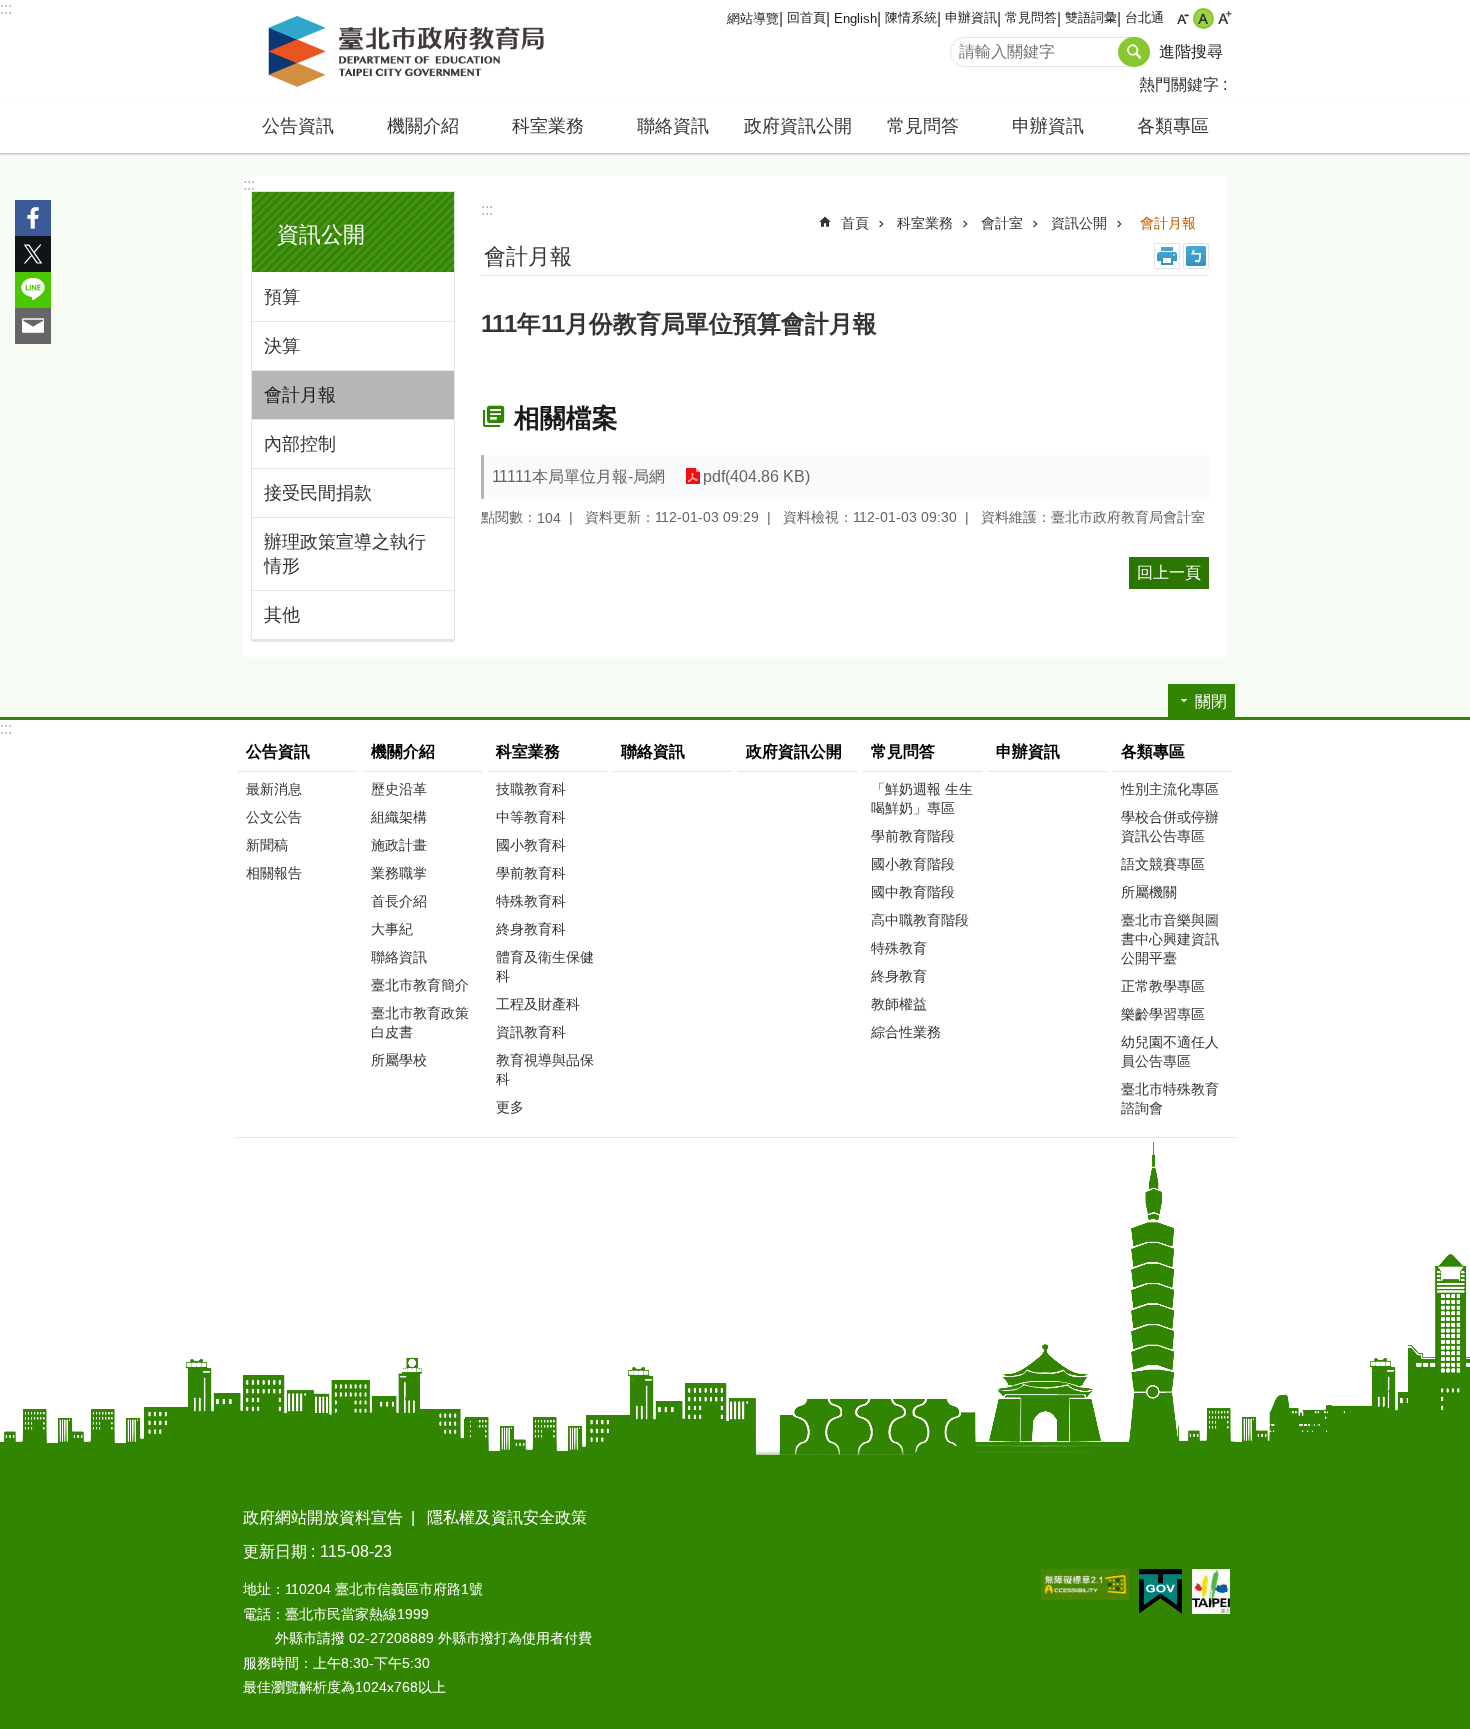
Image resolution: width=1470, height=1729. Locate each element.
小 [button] (1182, 18)
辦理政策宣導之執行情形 (345, 554)
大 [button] (1224, 18)
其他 (282, 615)
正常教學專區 (1163, 986)
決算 (282, 346)
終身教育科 (531, 929)
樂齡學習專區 (1163, 1014)
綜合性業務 (906, 1032)
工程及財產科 (538, 1004)
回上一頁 (1169, 572)
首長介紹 (399, 901)
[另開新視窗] (1085, 1584)
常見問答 (1031, 17)
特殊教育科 (531, 901)
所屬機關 (1149, 892)
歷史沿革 (399, 789)
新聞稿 (267, 845)
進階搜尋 (1191, 51)
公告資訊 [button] (298, 126)
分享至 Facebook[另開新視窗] (33, 218)
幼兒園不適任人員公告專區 (1170, 1051)
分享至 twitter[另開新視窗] (33, 254)
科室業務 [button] (548, 126)
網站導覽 (753, 18)
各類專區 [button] (1173, 126)
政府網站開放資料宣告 (323, 1517)
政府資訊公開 (798, 126)
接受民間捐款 (318, 493)
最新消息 (274, 789)
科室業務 (925, 223)
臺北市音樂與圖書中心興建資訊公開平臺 (1170, 939)
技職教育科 (531, 789)
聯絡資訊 (673, 126)
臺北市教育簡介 (420, 985)
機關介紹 (403, 751)
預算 (282, 297)
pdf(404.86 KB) (756, 476)
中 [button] (1203, 18)
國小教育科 (531, 845)
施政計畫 (399, 845)
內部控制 (300, 444)
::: (6, 8)
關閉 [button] (1211, 701)
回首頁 (806, 17)
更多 (510, 1107)
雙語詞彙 (1091, 17)
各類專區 (1153, 751)
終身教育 (899, 976)
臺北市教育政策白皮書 (420, 1022)
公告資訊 (278, 751)
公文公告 (274, 817)
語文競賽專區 (1163, 864)
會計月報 (300, 395)
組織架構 (399, 817)
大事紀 (392, 929)
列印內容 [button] (1167, 256)
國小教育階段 (913, 864)
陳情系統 (911, 17)
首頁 (855, 223)
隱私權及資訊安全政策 (507, 1517)
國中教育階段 (913, 892)
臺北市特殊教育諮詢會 (1170, 1098)
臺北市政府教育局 (410, 52)
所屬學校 (399, 1060)
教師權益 (899, 1004)
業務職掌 (399, 873)
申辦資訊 (971, 17)
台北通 (1144, 17)
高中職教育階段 (920, 920)
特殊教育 (899, 948)
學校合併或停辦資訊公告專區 (1170, 826)
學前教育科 (531, 873)
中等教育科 (531, 817)
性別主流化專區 (1170, 789)
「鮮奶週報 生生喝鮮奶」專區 (922, 798)
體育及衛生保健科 (545, 966)
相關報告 (274, 873)
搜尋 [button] (1134, 52)
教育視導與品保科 (545, 1069)
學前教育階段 (913, 836)
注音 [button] (1196, 256)
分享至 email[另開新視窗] (33, 326)
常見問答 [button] (923, 126)
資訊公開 (1079, 223)
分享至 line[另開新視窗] (33, 290)
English (855, 18)
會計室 (1002, 223)
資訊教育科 (531, 1032)
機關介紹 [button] (423, 126)
